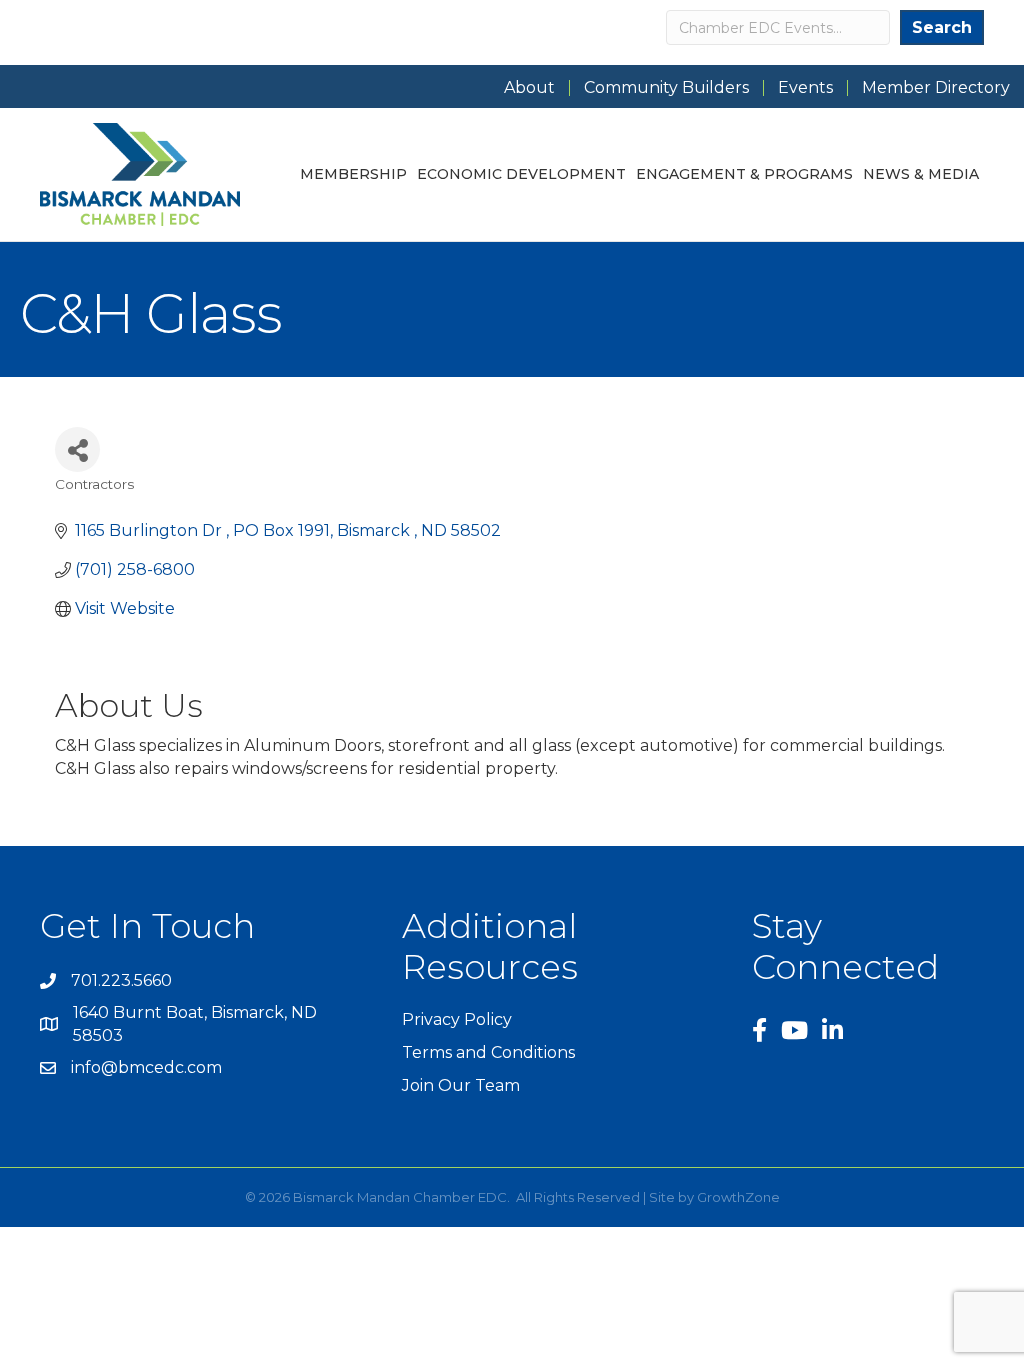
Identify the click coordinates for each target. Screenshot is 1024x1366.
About (529, 88)
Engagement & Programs (744, 174)
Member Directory (936, 88)
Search (942, 27)
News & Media (921, 174)
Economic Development (521, 174)
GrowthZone (738, 1197)
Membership (353, 174)
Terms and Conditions (488, 1052)
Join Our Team (461, 1085)
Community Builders (666, 88)
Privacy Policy (457, 1019)
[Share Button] (77, 449)
